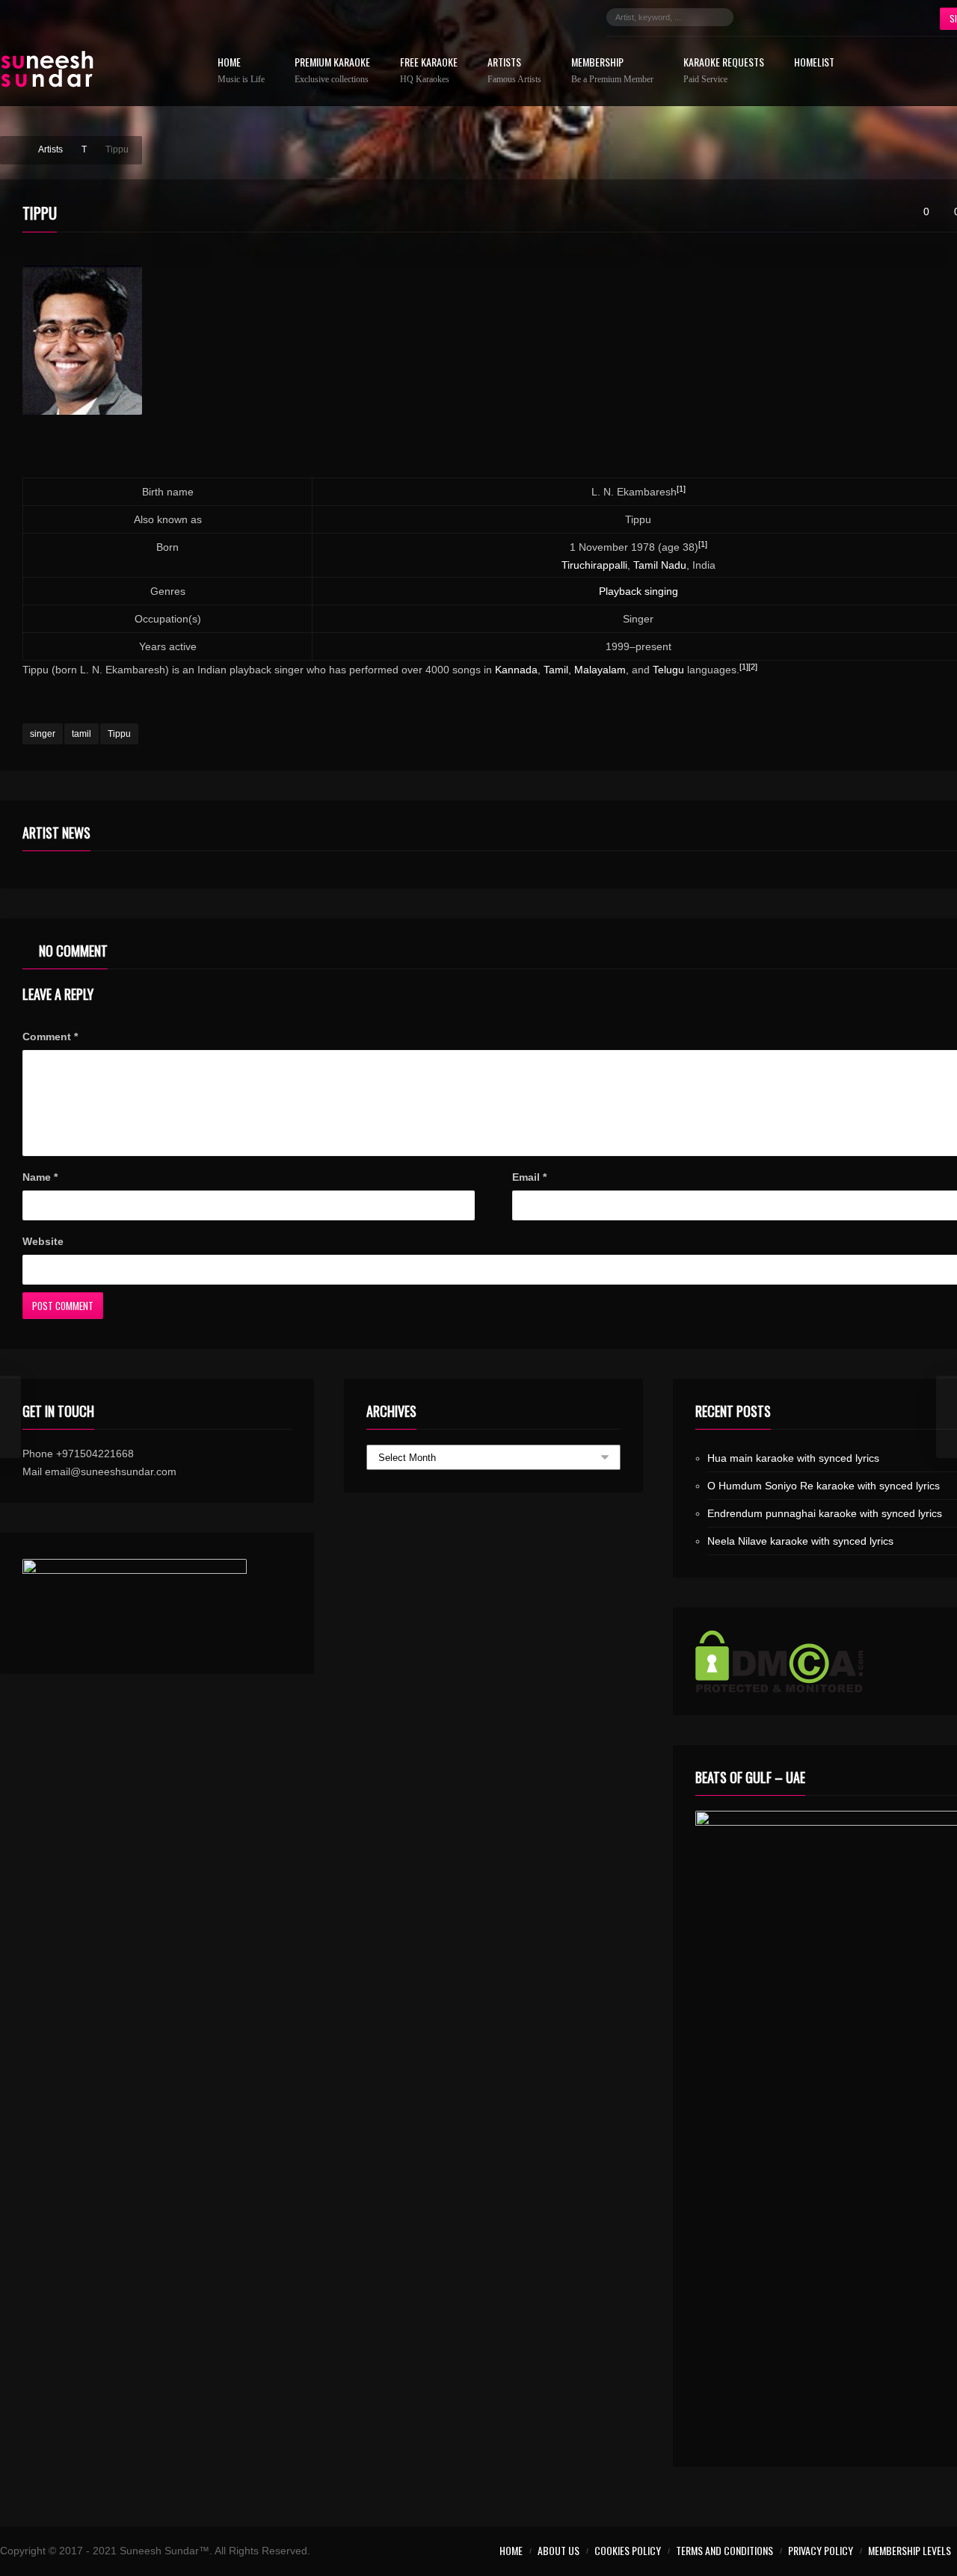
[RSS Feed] (894, 17)
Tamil (556, 670)
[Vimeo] (872, 17)
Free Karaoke (429, 71)
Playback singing (638, 591)
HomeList (814, 63)
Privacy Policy (821, 2550)
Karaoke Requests (724, 71)
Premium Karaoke (332, 71)
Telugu (668, 670)
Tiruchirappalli (594, 565)
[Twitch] (849, 17)
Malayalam (600, 670)
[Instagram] (804, 17)
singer (43, 734)
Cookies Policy (628, 2550)
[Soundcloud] (827, 17)
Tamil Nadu (660, 565)
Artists (514, 71)
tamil (81, 734)
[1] (681, 489)
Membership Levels (910, 2550)
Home (241, 71)
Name (40, 1177)
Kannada (516, 670)
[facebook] (760, 17)
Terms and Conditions (724, 2550)
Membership (612, 71)
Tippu (119, 734)
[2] (753, 667)
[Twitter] (782, 17)
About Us (558, 2550)
